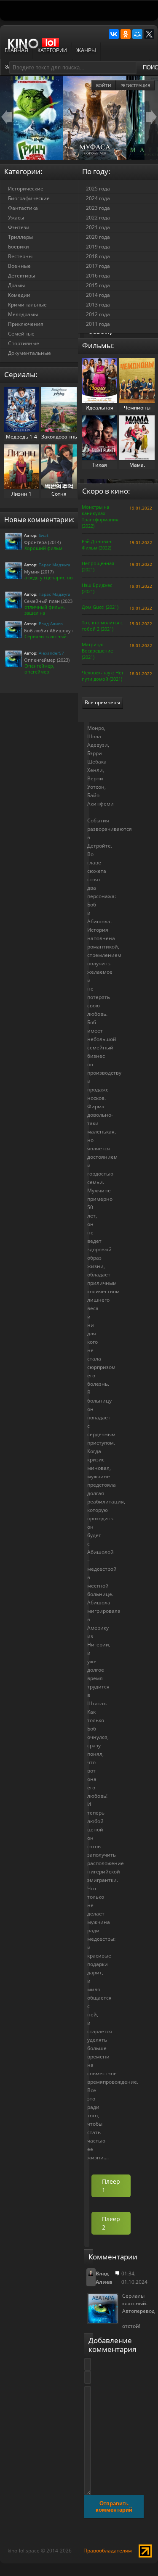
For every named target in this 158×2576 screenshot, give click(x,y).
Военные (19, 266)
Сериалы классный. (46, 636)
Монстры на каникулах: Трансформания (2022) (100, 516)
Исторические (26, 189)
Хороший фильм (43, 548)
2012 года (98, 314)
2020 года (98, 237)
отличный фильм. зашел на (45, 610)
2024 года (98, 198)
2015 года (98, 285)
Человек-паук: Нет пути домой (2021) (103, 676)
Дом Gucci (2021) (100, 607)
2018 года (98, 256)
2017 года (98, 266)
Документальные (29, 353)
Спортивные (24, 343)
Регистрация (135, 85)
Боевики (19, 247)
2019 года (98, 247)
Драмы (16, 285)
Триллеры (20, 237)
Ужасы (16, 218)
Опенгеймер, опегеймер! (39, 669)
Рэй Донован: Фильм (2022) (97, 544)
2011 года (98, 324)
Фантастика (23, 208)
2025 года (98, 189)
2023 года (98, 208)
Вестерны (20, 256)
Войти (104, 85)
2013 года (98, 305)
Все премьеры (102, 702)
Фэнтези (19, 227)
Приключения (26, 324)
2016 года (98, 276)
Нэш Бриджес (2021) (97, 588)
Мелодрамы (23, 314)
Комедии (19, 295)
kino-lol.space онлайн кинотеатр (37, 48)
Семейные (21, 334)
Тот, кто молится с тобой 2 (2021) (102, 626)
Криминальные (27, 305)
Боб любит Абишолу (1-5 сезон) (60, 630)
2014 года (98, 295)
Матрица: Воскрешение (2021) (97, 651)
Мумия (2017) (39, 572)
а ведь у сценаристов (48, 577)
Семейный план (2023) (49, 601)
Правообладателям (108, 2551)
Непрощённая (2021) (98, 566)
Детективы (21, 276)
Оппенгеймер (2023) (47, 660)
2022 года (98, 218)
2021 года (98, 227)
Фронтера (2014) (42, 542)
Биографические (29, 198)
